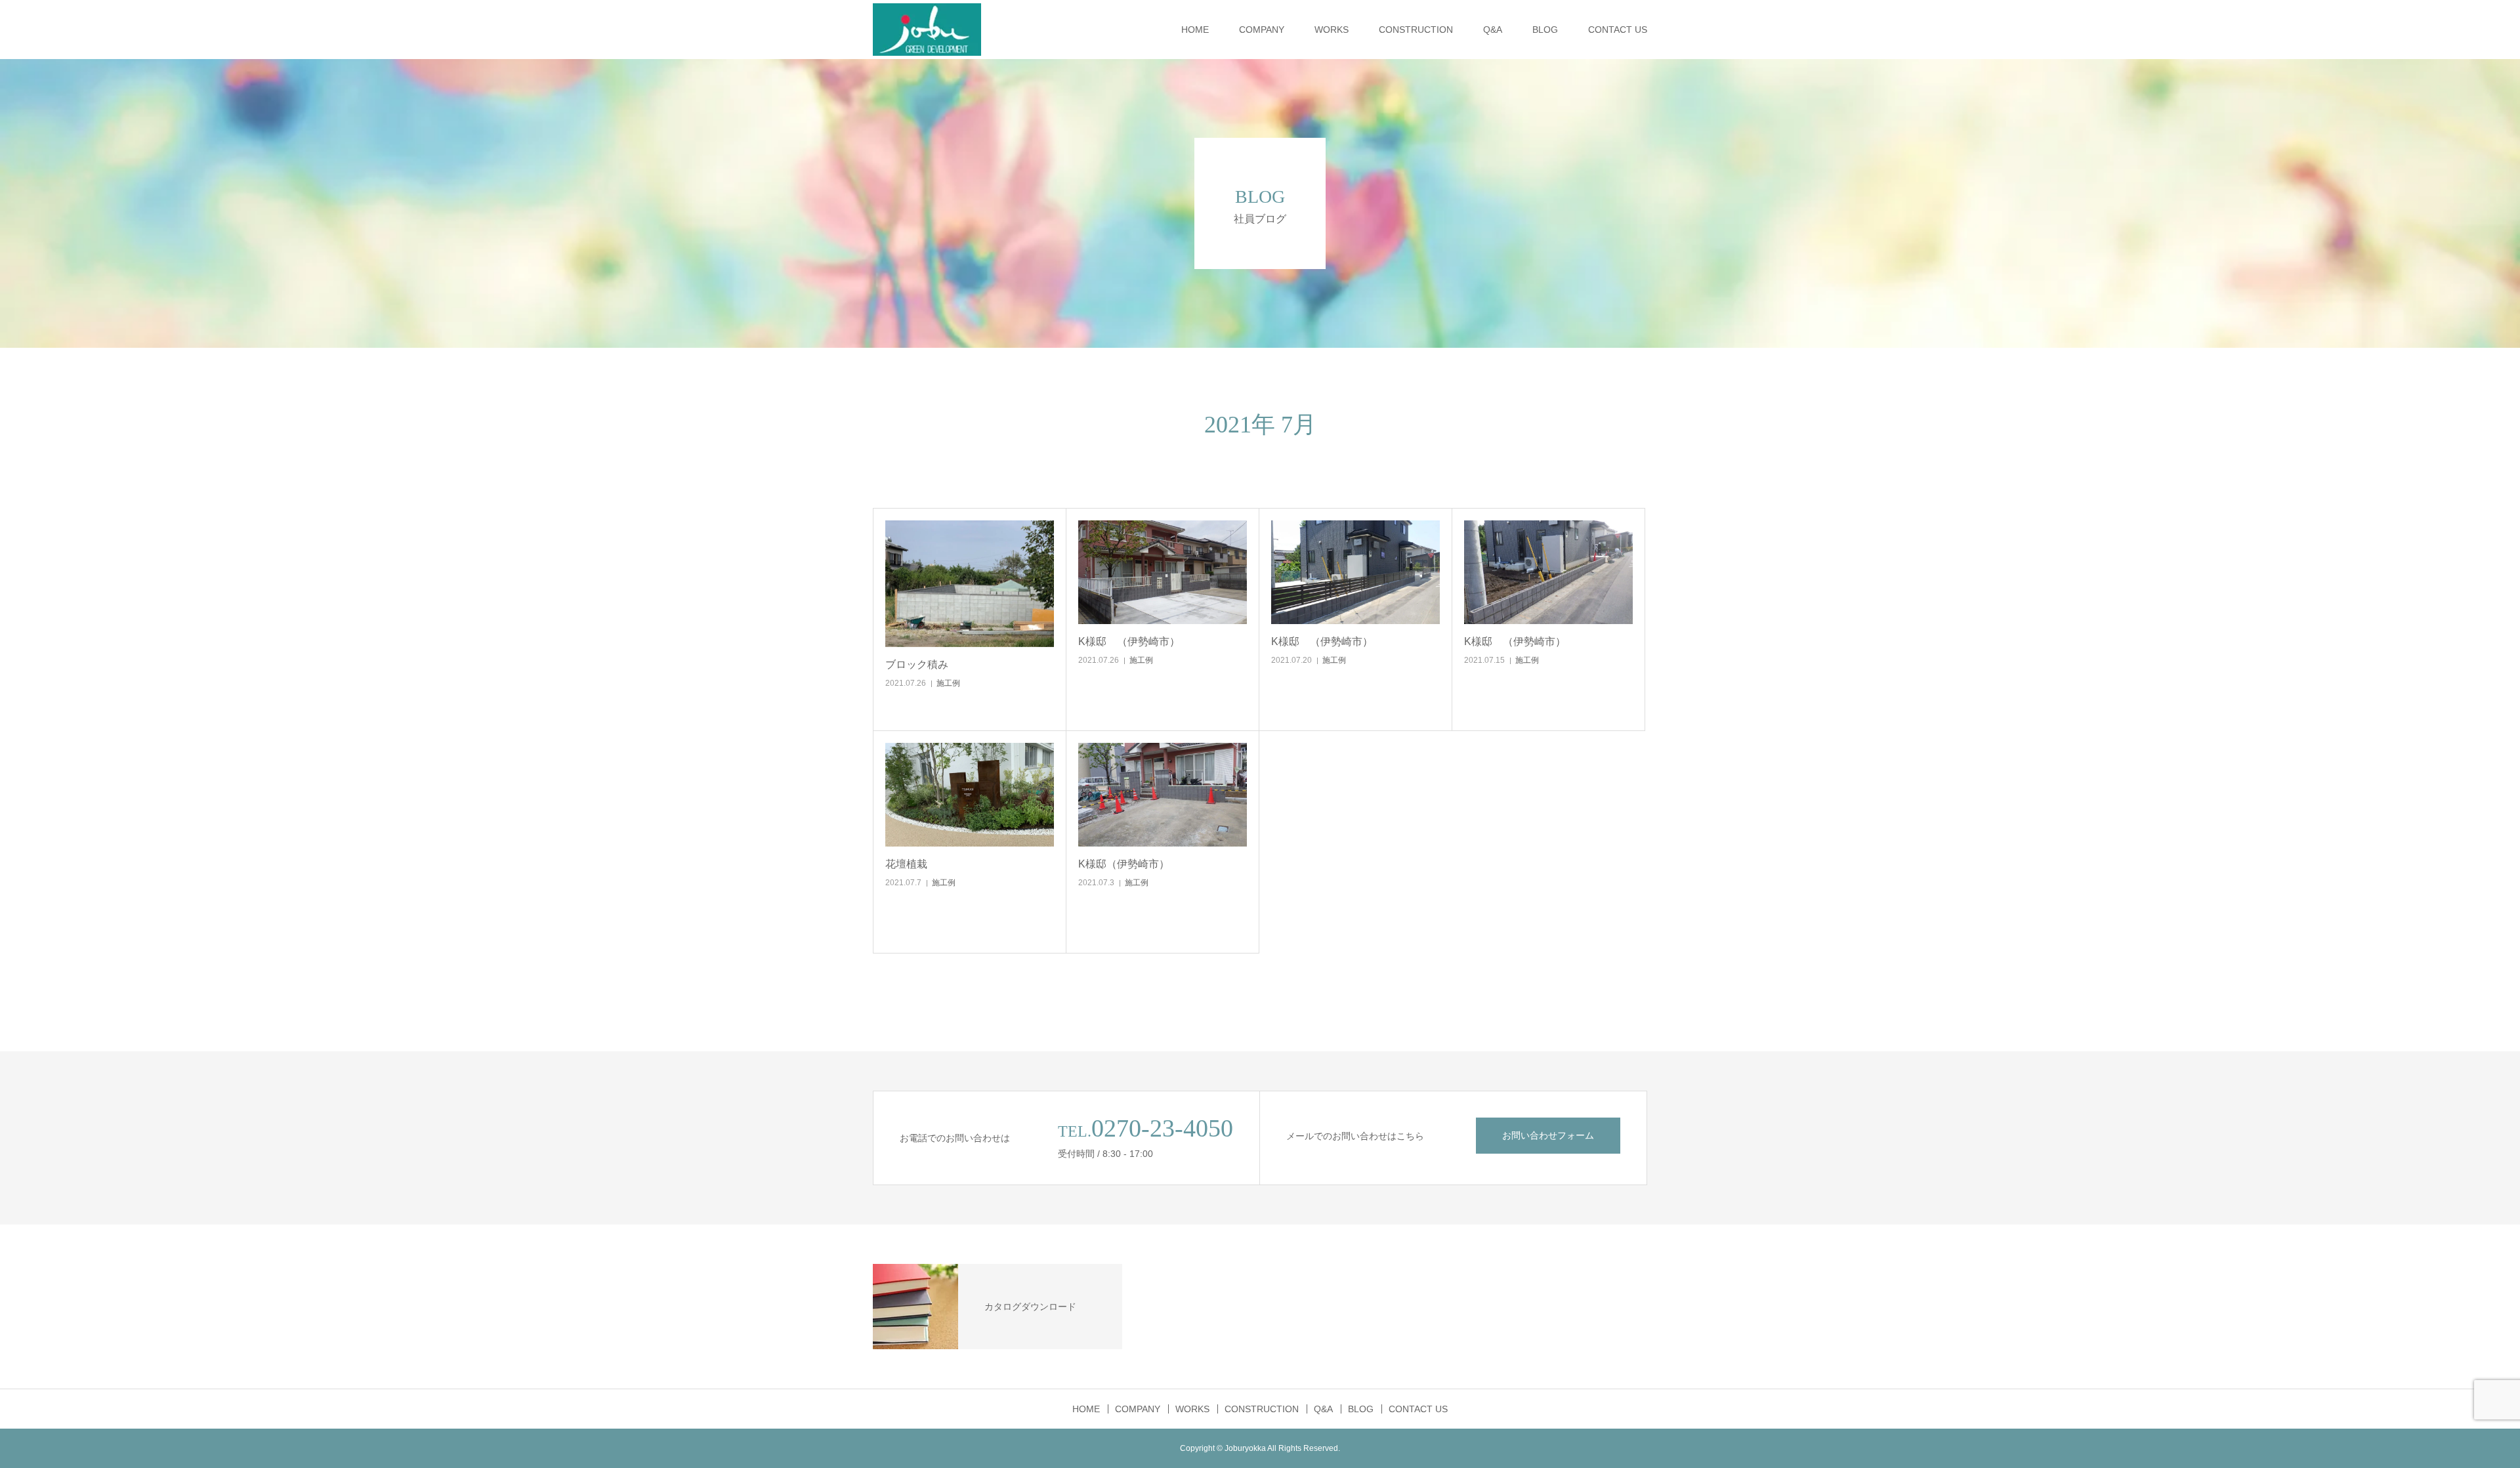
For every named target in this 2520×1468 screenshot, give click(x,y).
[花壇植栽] (970, 795)
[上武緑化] (927, 30)
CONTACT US (1618, 30)
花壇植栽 (906, 864)
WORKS (1332, 30)
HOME (1195, 30)
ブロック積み (917, 664)
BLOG (1545, 30)
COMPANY (1262, 30)
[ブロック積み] (970, 584)
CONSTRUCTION (1416, 30)
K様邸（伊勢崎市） (1124, 864)
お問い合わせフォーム (1548, 1135)
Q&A (1493, 30)
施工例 (948, 683)
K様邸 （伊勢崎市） (1129, 641)
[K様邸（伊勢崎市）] (1163, 795)
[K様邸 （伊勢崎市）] (1163, 572)
